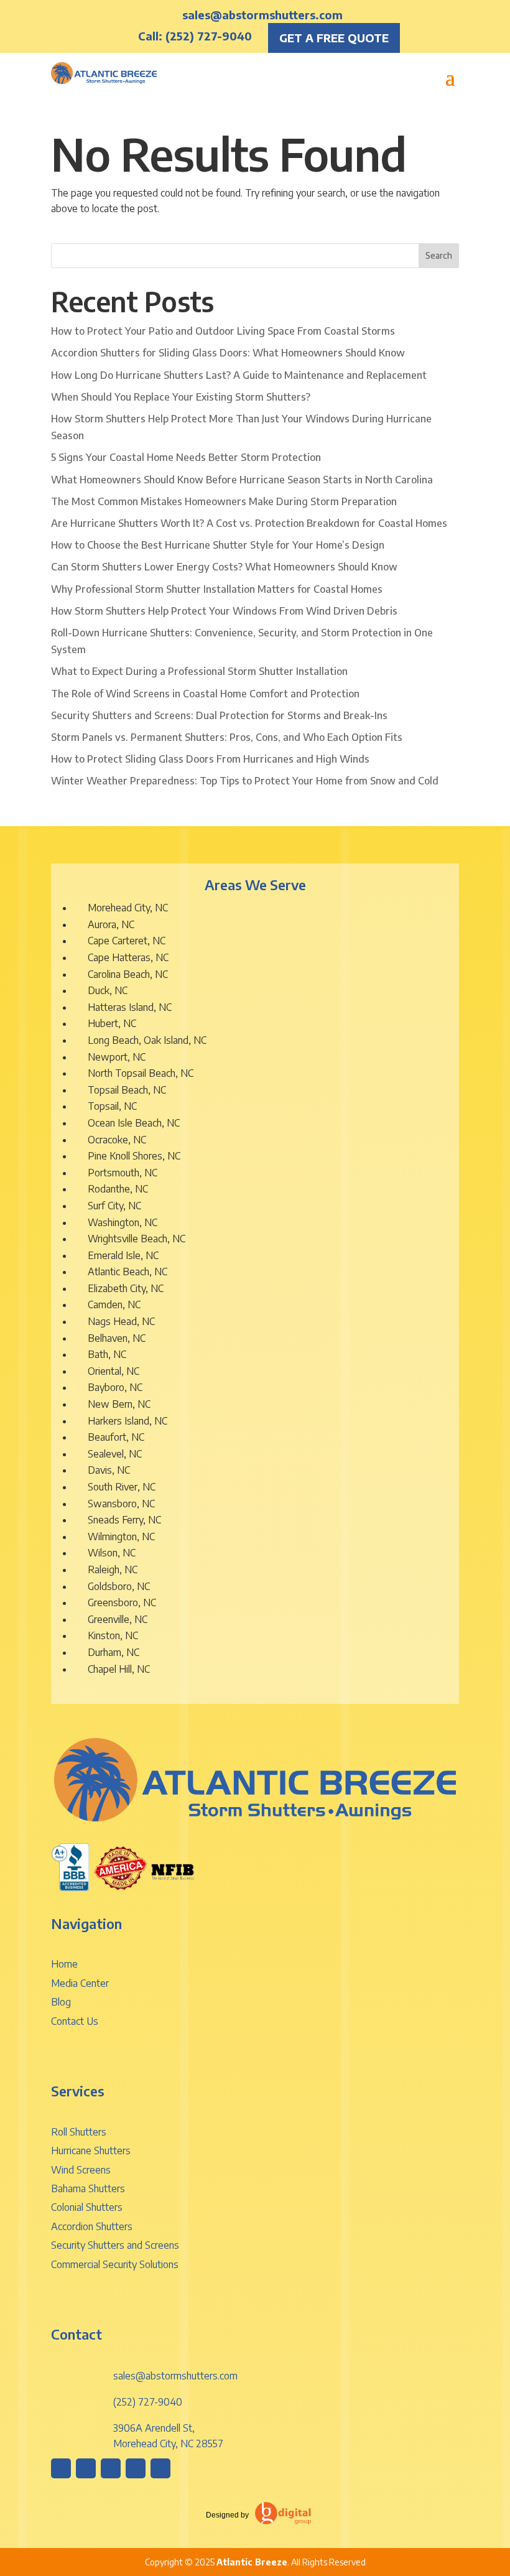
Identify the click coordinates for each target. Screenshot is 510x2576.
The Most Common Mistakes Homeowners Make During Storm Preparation (224, 501)
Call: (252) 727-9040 (195, 36)
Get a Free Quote (334, 38)
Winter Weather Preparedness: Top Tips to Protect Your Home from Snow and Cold (245, 781)
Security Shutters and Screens (115, 2245)
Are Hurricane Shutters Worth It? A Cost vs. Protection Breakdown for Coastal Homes (249, 523)
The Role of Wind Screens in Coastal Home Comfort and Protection (205, 694)
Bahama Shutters (88, 2188)
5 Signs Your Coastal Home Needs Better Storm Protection (186, 457)
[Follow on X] (136, 2468)
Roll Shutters (79, 2132)
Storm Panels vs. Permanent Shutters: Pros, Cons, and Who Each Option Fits (227, 737)
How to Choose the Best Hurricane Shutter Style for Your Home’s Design (218, 545)
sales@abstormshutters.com (262, 15)
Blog (61, 2002)
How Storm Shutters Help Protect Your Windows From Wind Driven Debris (224, 611)
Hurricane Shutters (91, 2151)
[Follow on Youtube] (160, 2468)
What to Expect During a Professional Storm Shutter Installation (199, 671)
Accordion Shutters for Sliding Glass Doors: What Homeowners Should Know (228, 353)
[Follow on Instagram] (61, 2468)
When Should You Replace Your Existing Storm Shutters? (181, 397)
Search (439, 255)
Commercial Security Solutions (115, 2264)
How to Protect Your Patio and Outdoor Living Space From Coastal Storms (223, 331)
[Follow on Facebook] (86, 2468)
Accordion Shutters (92, 2226)
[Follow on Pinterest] (111, 2468)
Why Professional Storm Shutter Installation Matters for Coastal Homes (217, 589)
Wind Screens (81, 2170)
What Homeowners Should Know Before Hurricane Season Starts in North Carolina (242, 480)
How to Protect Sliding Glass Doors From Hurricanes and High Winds (210, 759)
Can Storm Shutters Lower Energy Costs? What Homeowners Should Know (224, 567)
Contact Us (75, 2021)
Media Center (80, 1983)
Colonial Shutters (87, 2207)
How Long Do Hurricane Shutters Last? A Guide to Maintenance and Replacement (239, 375)
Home (64, 1964)
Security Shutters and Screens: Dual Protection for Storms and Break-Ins (219, 715)
